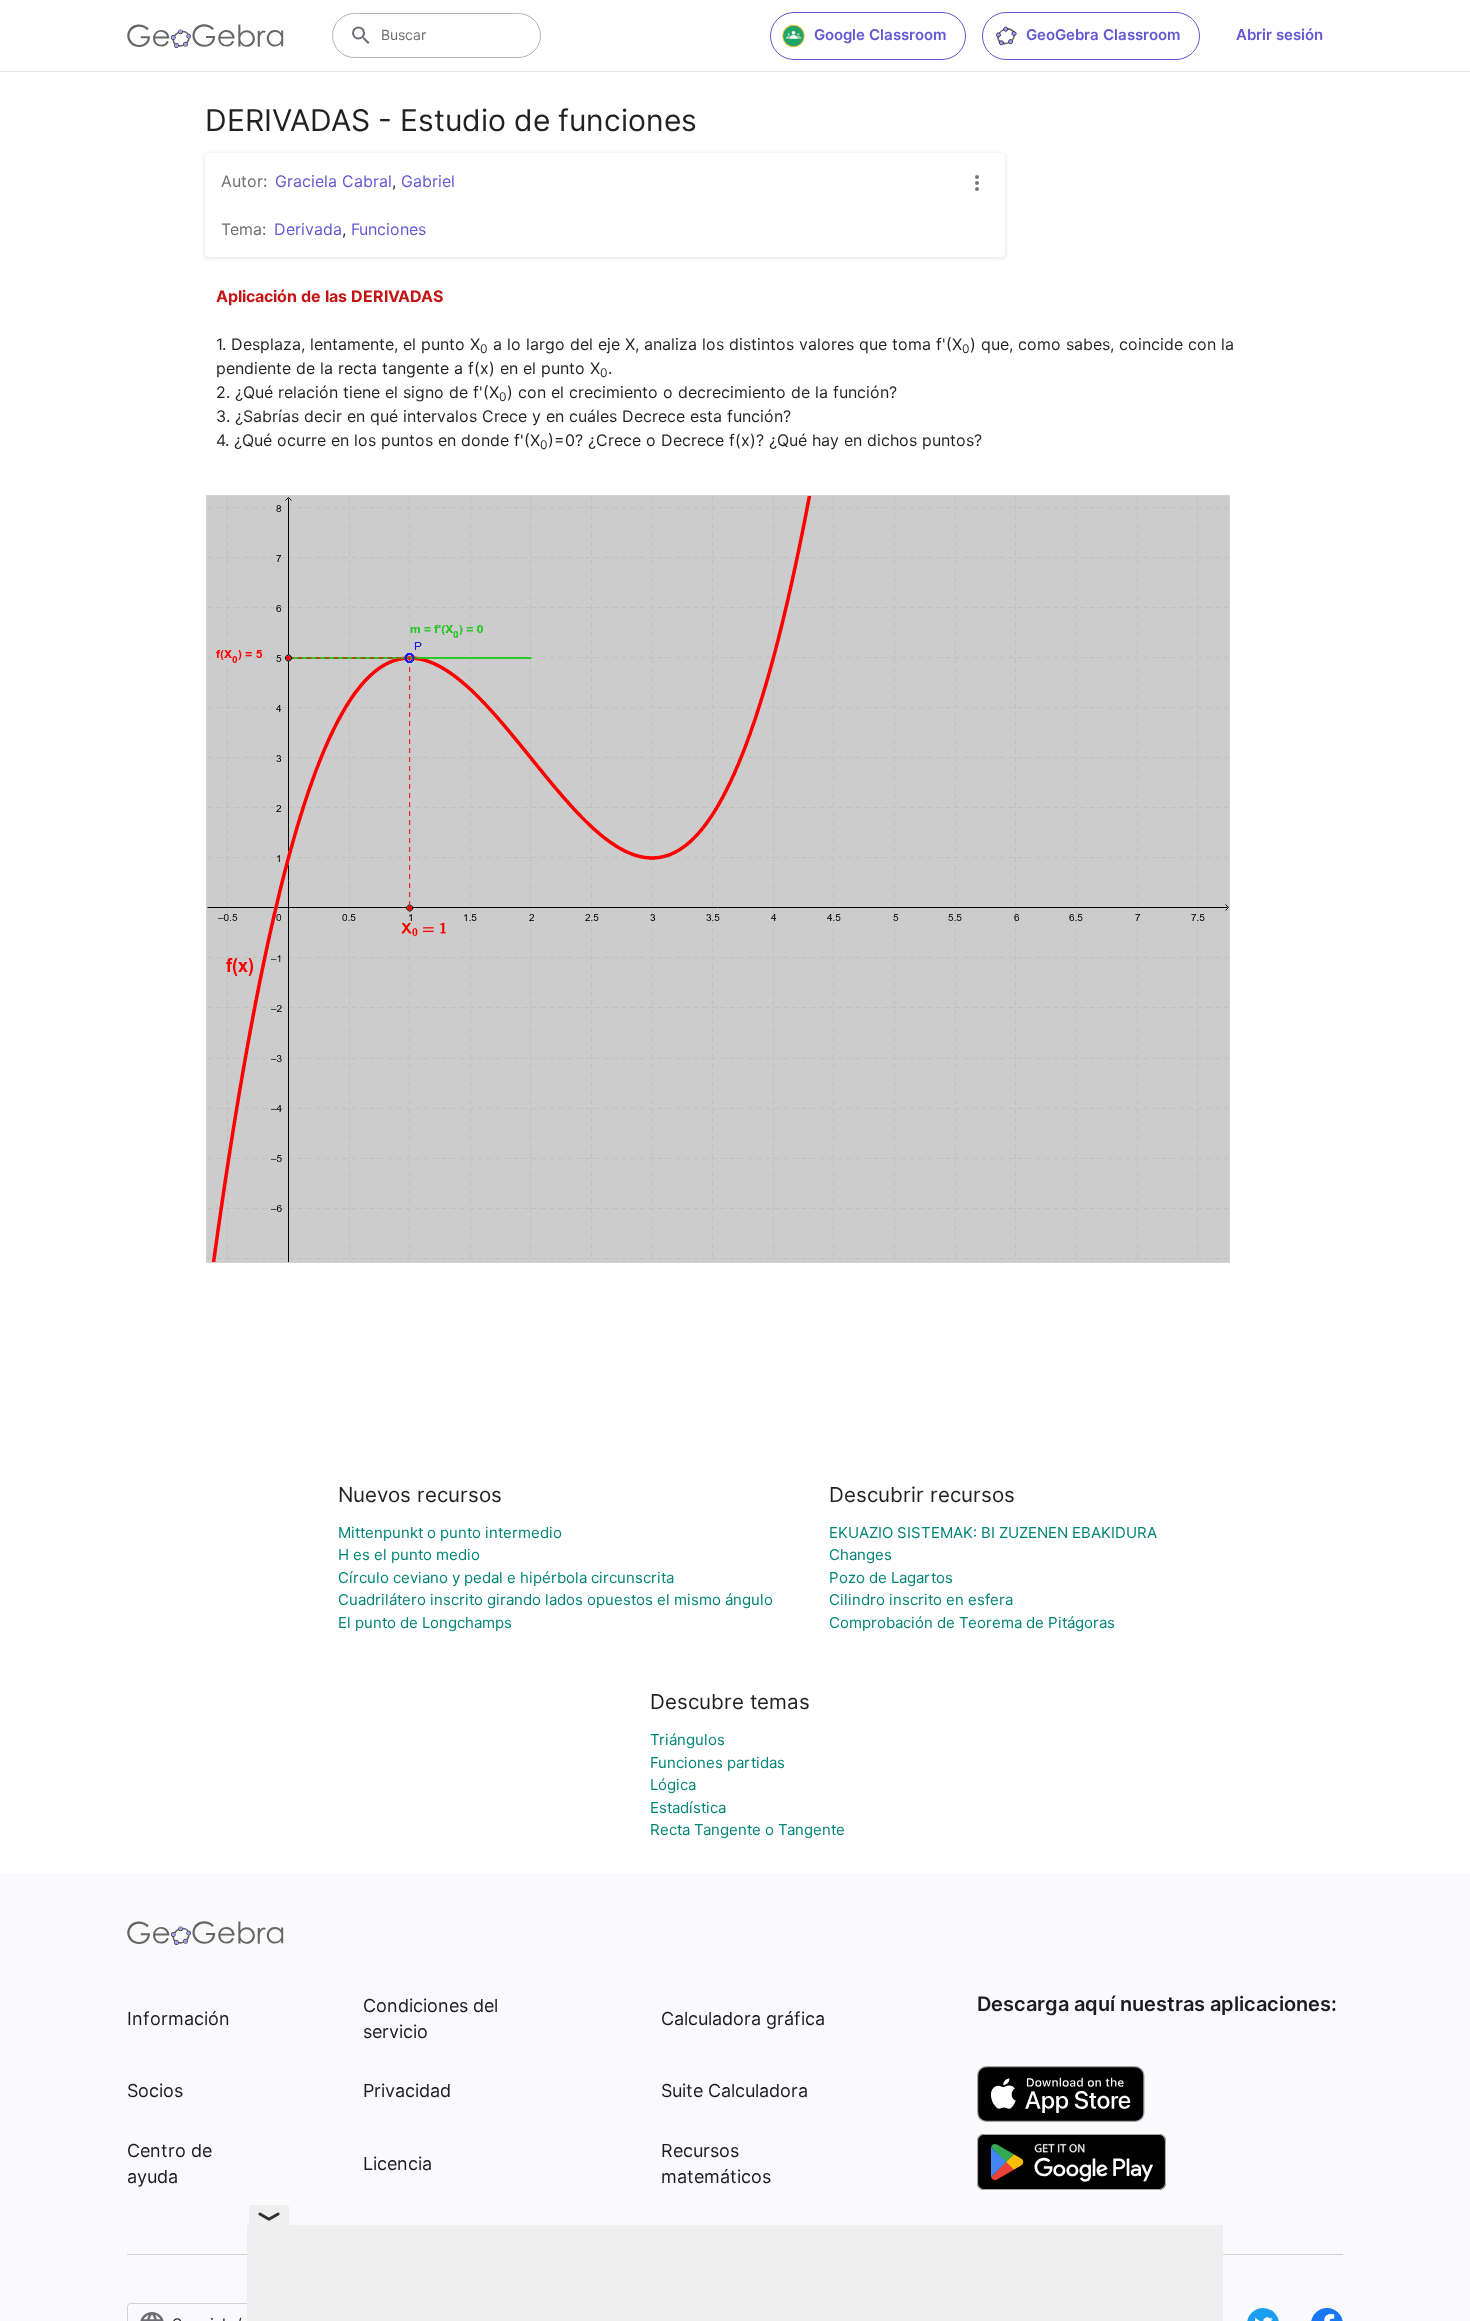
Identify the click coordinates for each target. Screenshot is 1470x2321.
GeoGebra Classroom (1103, 34)
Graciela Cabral (333, 181)
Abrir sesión (1279, 34)
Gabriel (428, 181)
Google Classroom (880, 34)
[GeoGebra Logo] (205, 36)
